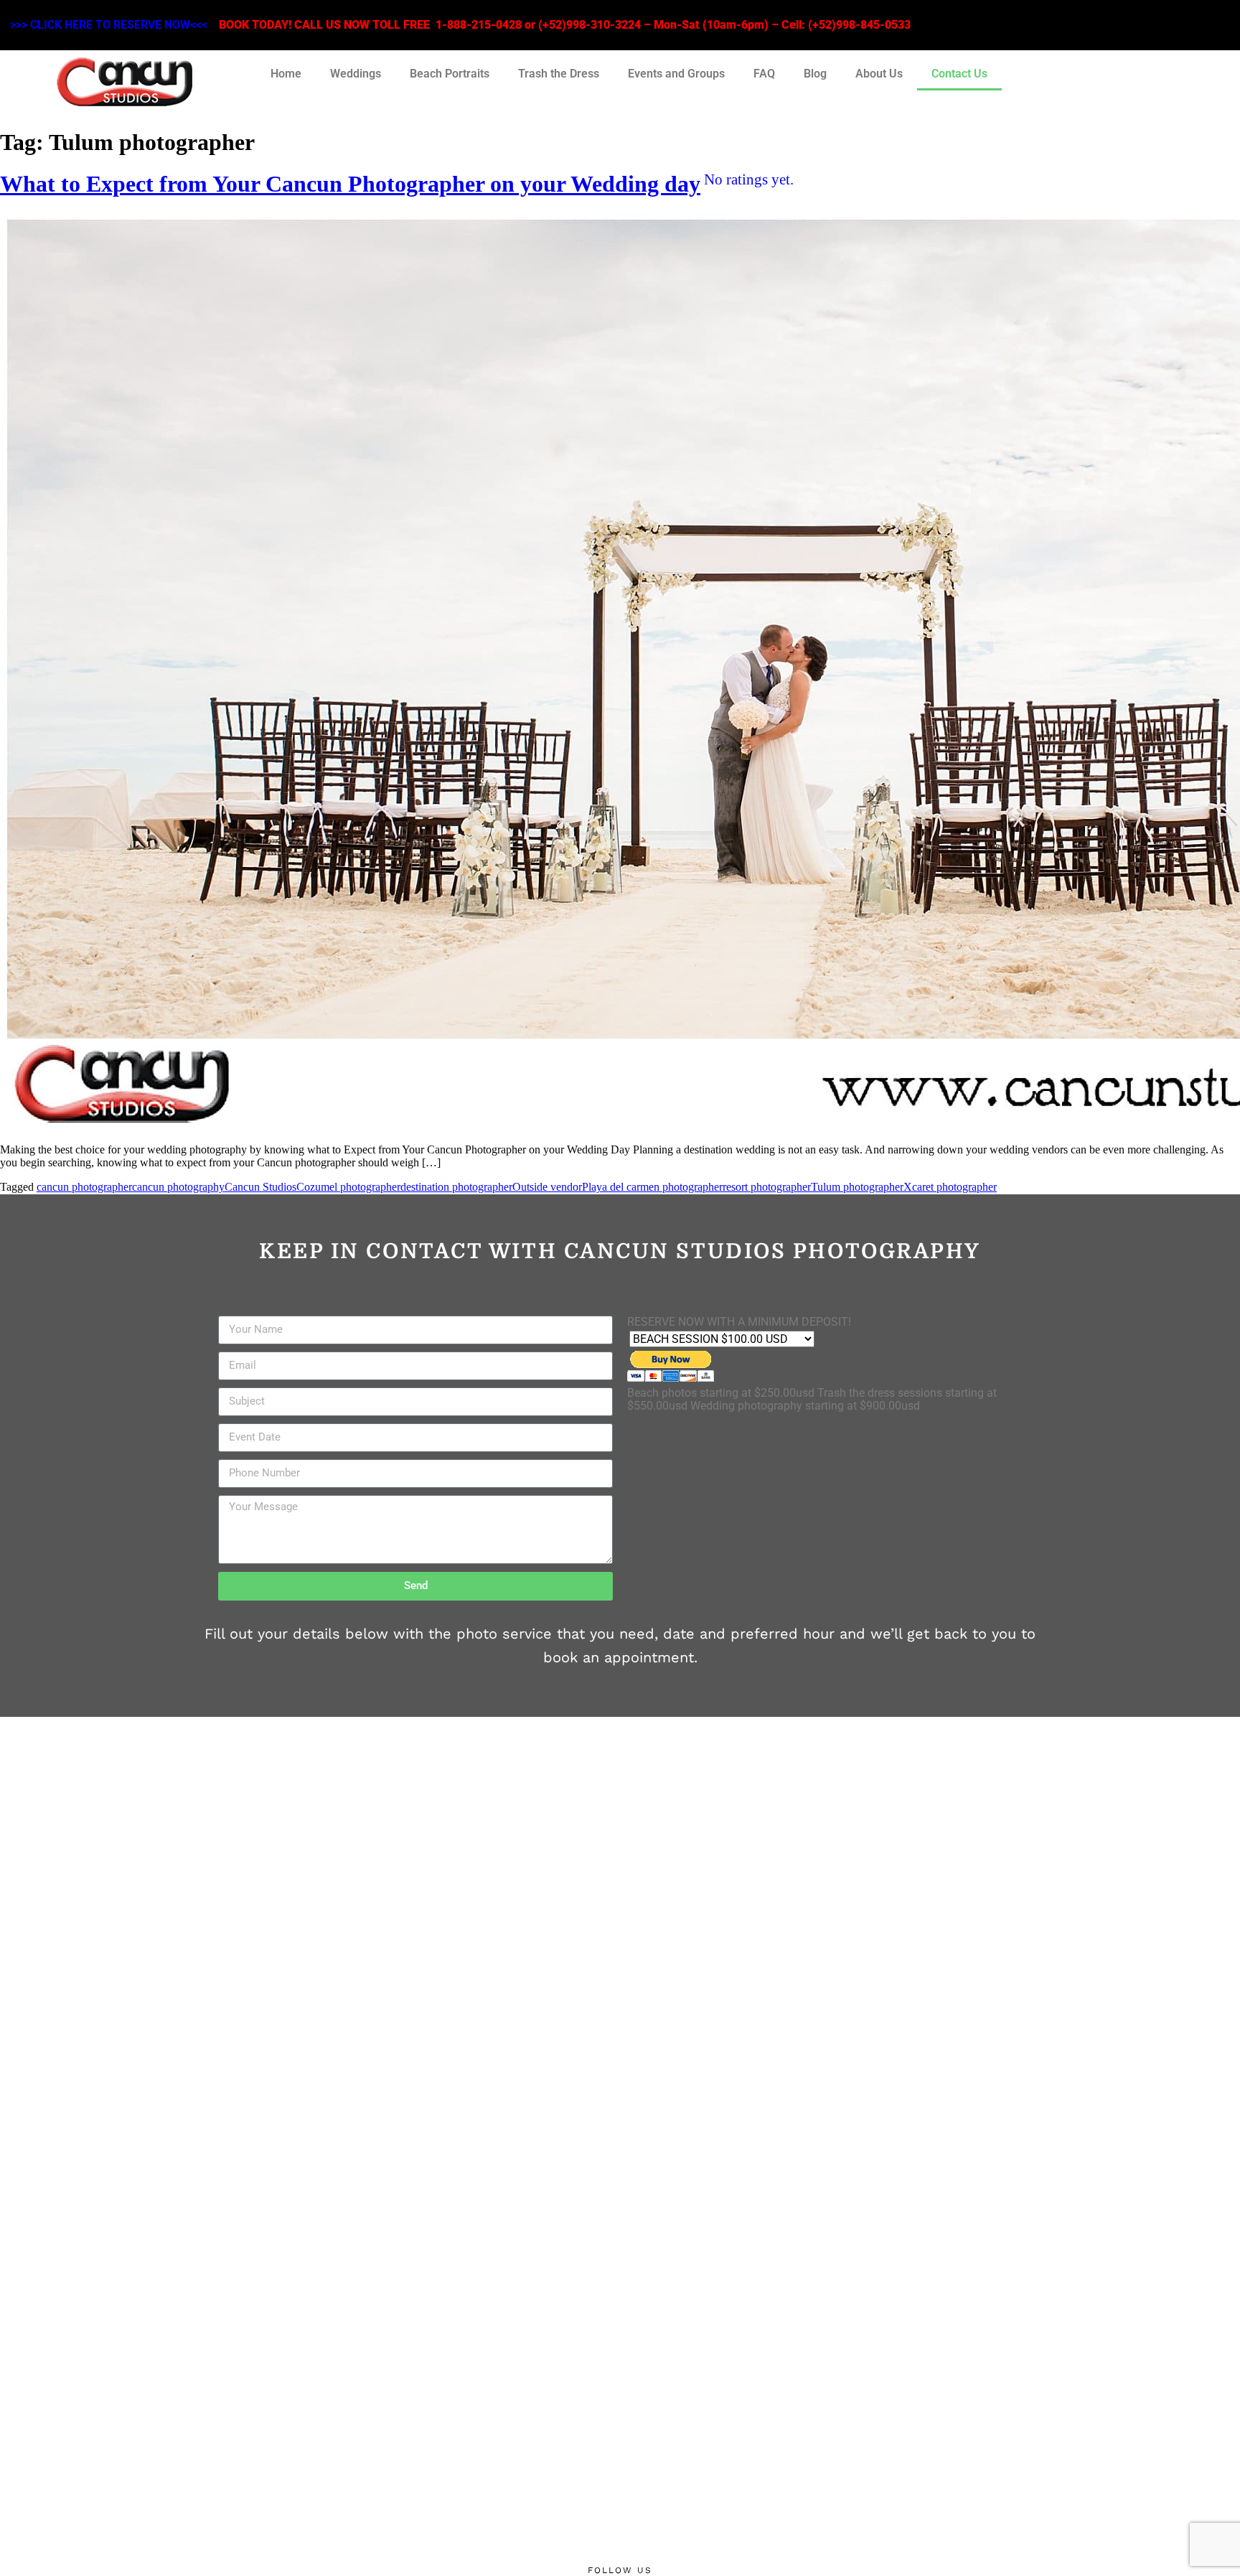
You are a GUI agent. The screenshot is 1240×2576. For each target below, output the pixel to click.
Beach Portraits (450, 74)
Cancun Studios (260, 1187)
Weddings (356, 74)
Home (286, 74)
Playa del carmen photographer (652, 1187)
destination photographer (456, 1187)
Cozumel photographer (348, 1187)
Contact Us (959, 74)
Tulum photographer (857, 1187)
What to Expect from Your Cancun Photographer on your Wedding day (397, 184)
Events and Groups (676, 74)
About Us (879, 74)
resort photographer (767, 1187)
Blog (815, 74)
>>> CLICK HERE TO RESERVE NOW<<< (109, 25)
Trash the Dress (559, 74)
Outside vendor (547, 1187)
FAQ (764, 74)
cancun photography (178, 1187)
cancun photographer (84, 1187)
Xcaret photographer (950, 1187)
